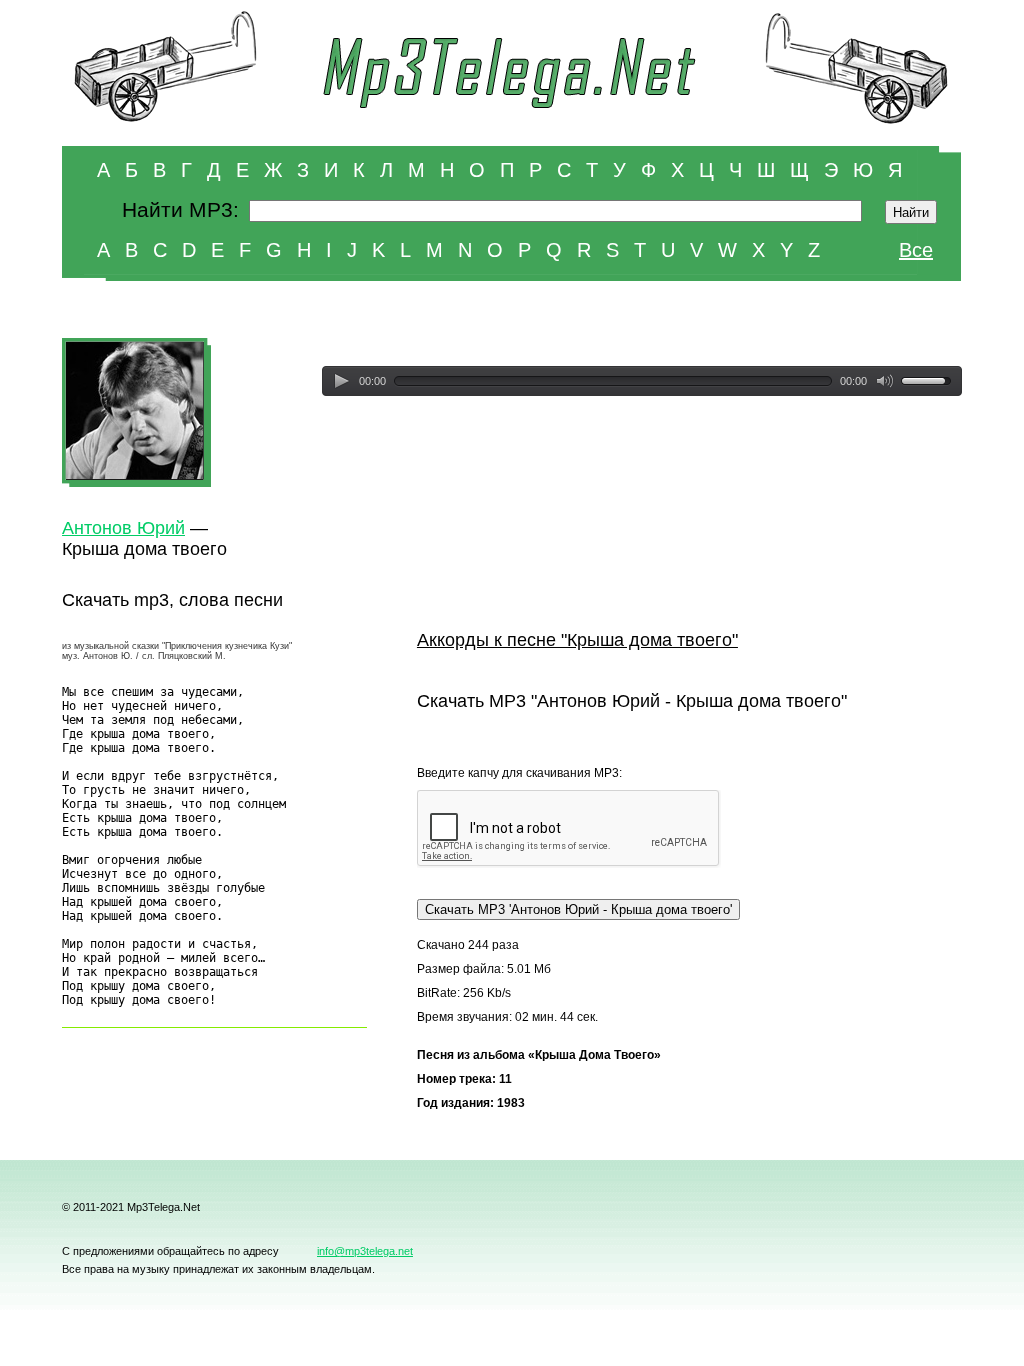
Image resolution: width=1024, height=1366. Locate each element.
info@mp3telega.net (365, 1251)
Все (916, 250)
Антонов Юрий (123, 528)
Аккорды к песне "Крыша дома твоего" (577, 640)
